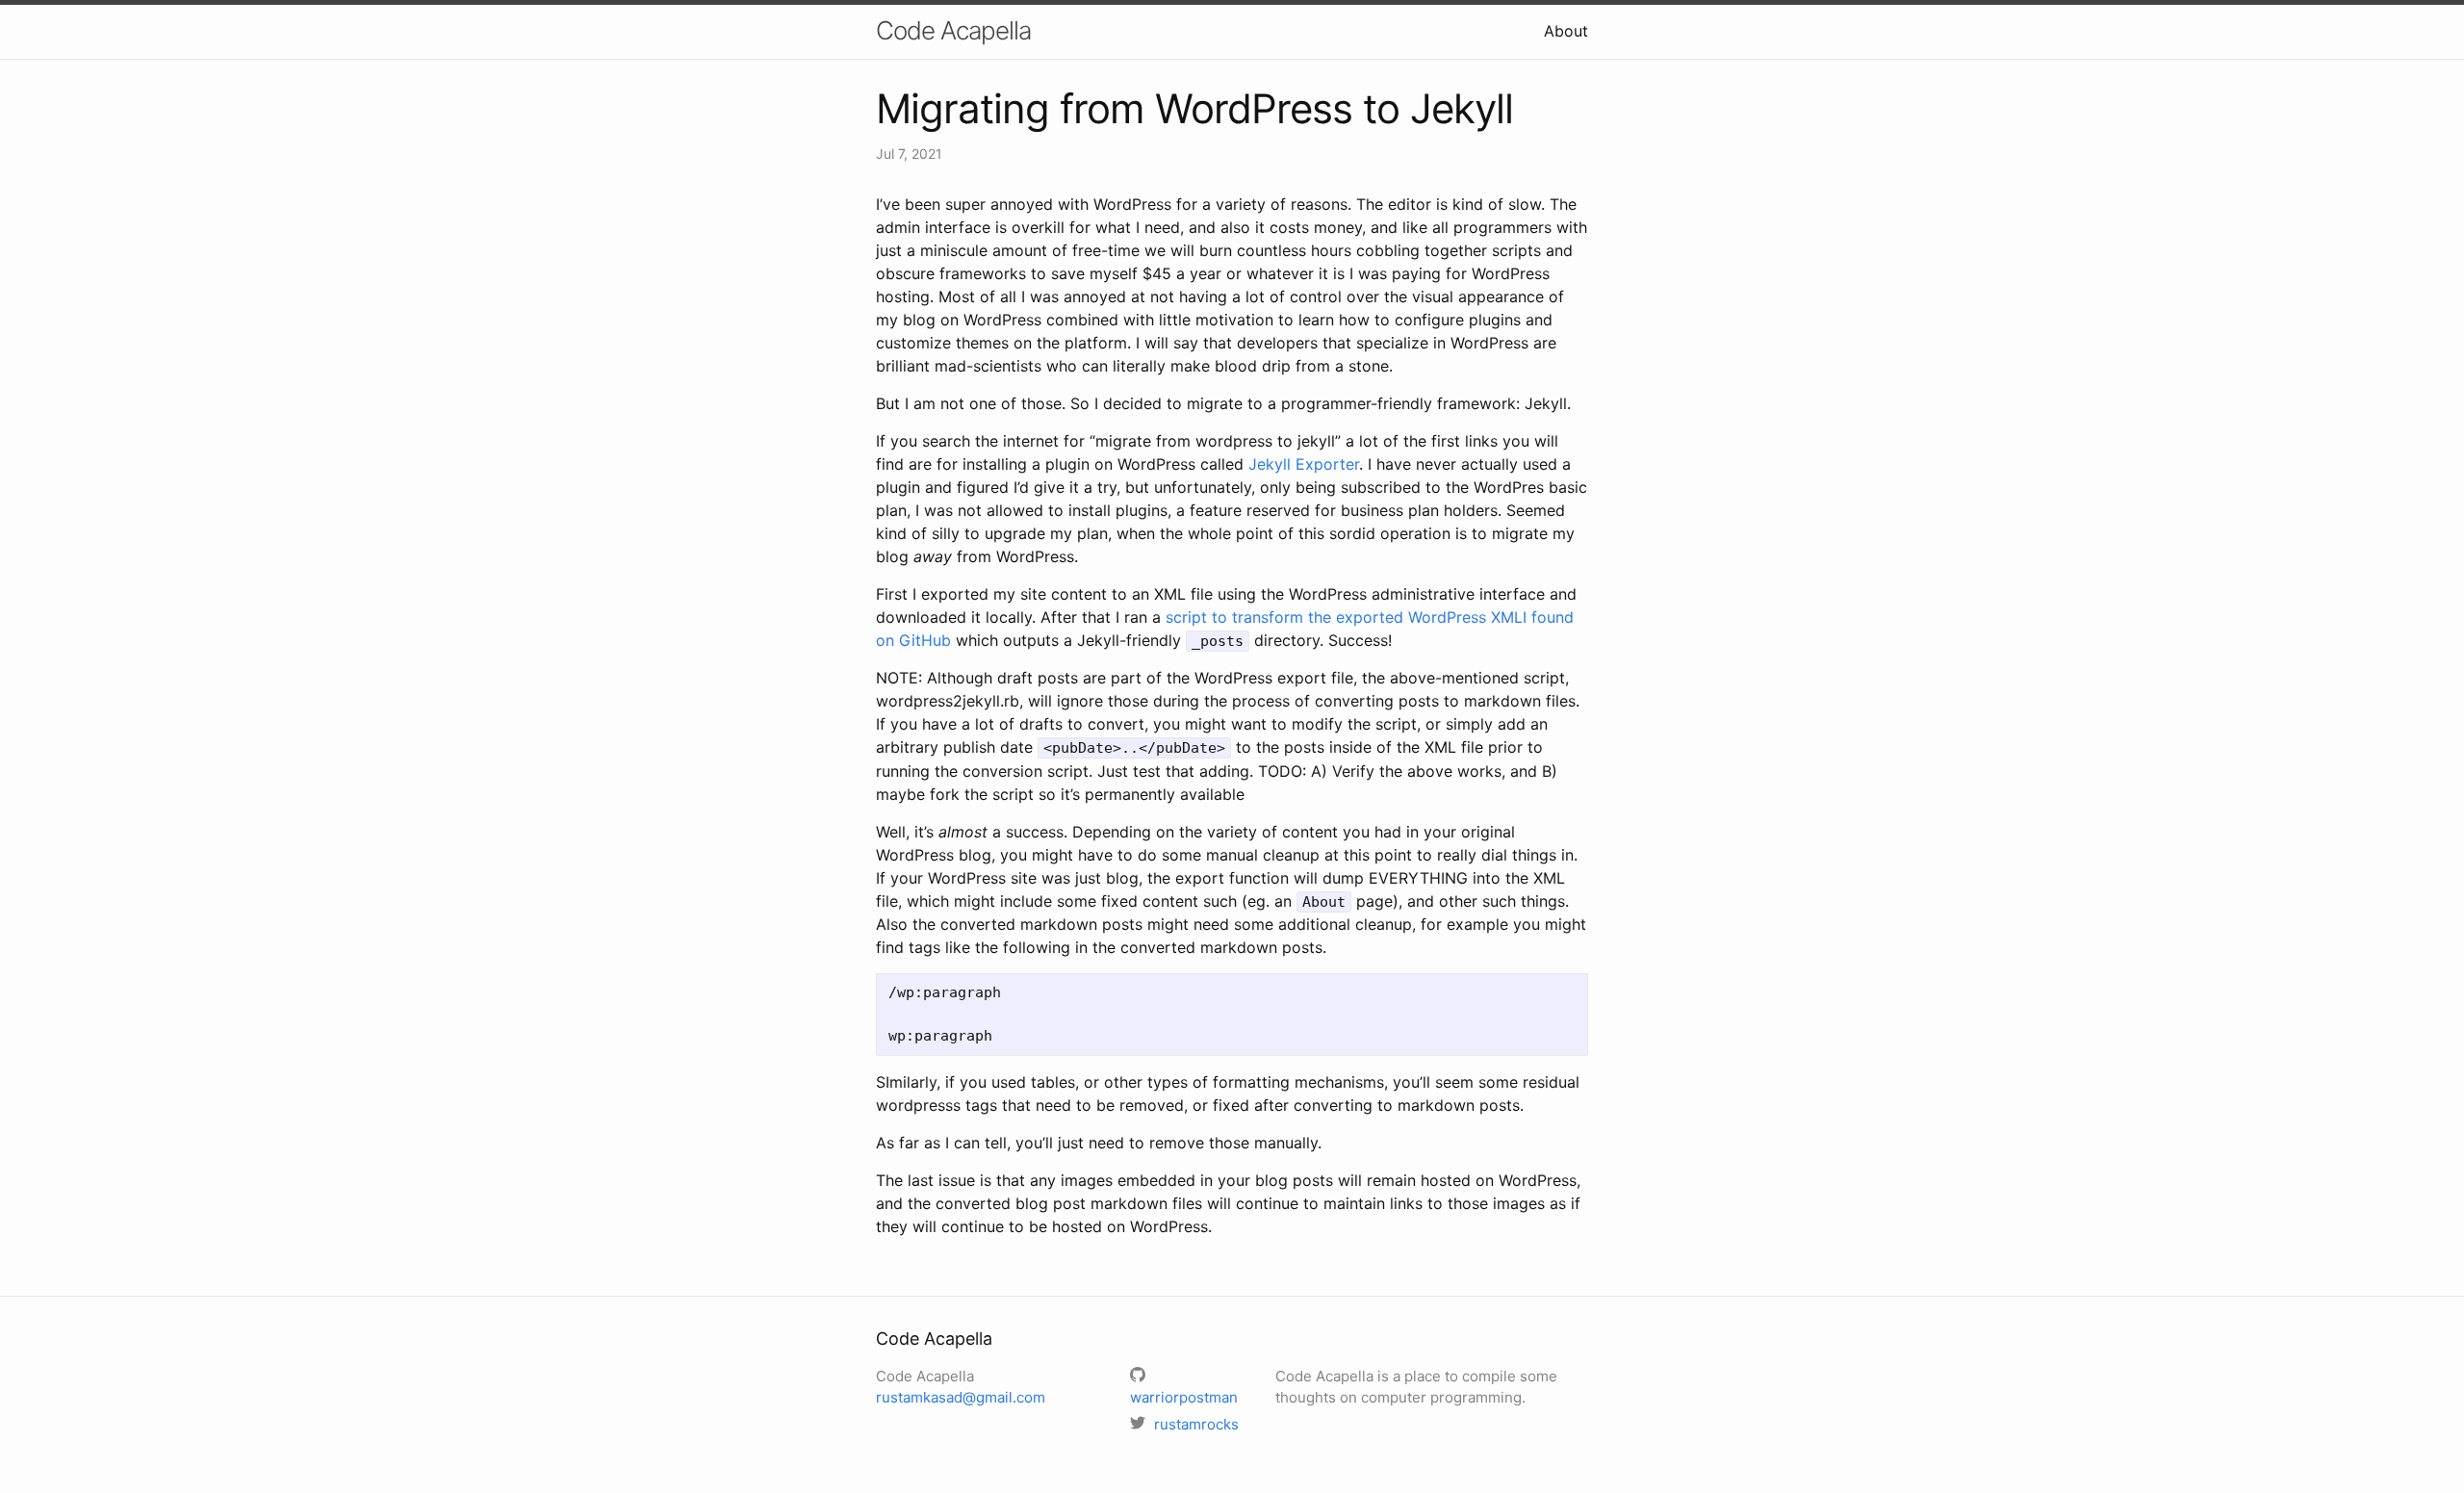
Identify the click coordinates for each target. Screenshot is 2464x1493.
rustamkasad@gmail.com (961, 1397)
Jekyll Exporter (1304, 464)
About (1566, 31)
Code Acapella (953, 30)
